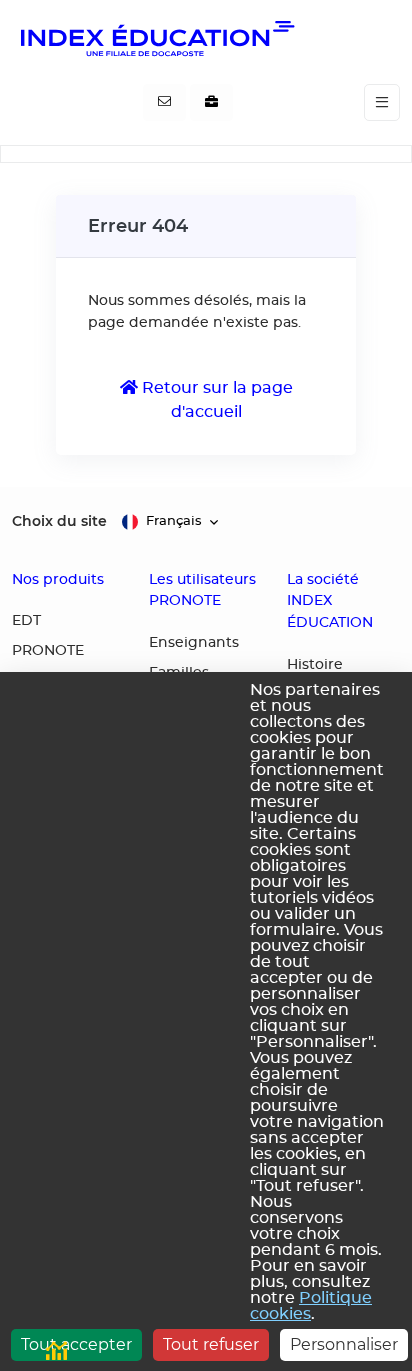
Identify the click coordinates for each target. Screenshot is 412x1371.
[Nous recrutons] (211, 103)
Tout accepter (76, 1344)
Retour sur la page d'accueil (215, 400)
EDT (26, 621)
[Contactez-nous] (164, 103)
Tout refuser (211, 1344)
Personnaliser (344, 1344)
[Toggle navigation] (382, 102)
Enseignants (194, 643)
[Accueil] (156, 38)
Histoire (315, 665)
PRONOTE (48, 651)
